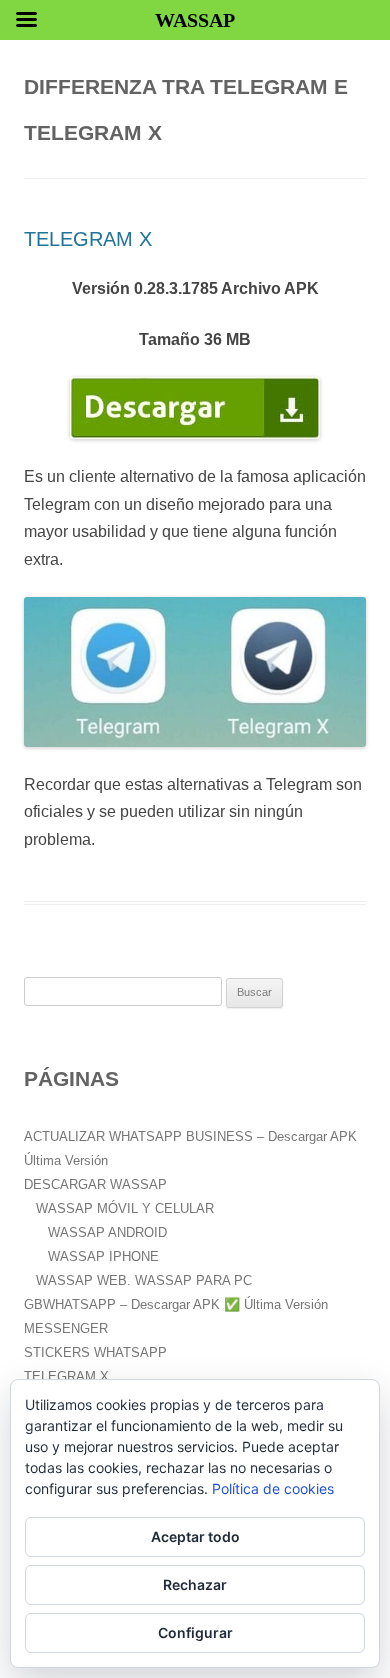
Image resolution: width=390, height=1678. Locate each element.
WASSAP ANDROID (107, 1232)
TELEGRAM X (88, 239)
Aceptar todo (195, 1536)
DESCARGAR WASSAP (95, 1184)
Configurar (195, 1632)
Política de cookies (273, 1488)
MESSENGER (66, 1328)
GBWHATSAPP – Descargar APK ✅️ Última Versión (176, 1304)
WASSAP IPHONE (103, 1256)
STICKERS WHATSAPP (95, 1352)
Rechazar (195, 1584)
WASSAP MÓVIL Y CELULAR (125, 1208)
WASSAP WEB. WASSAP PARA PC (144, 1280)
